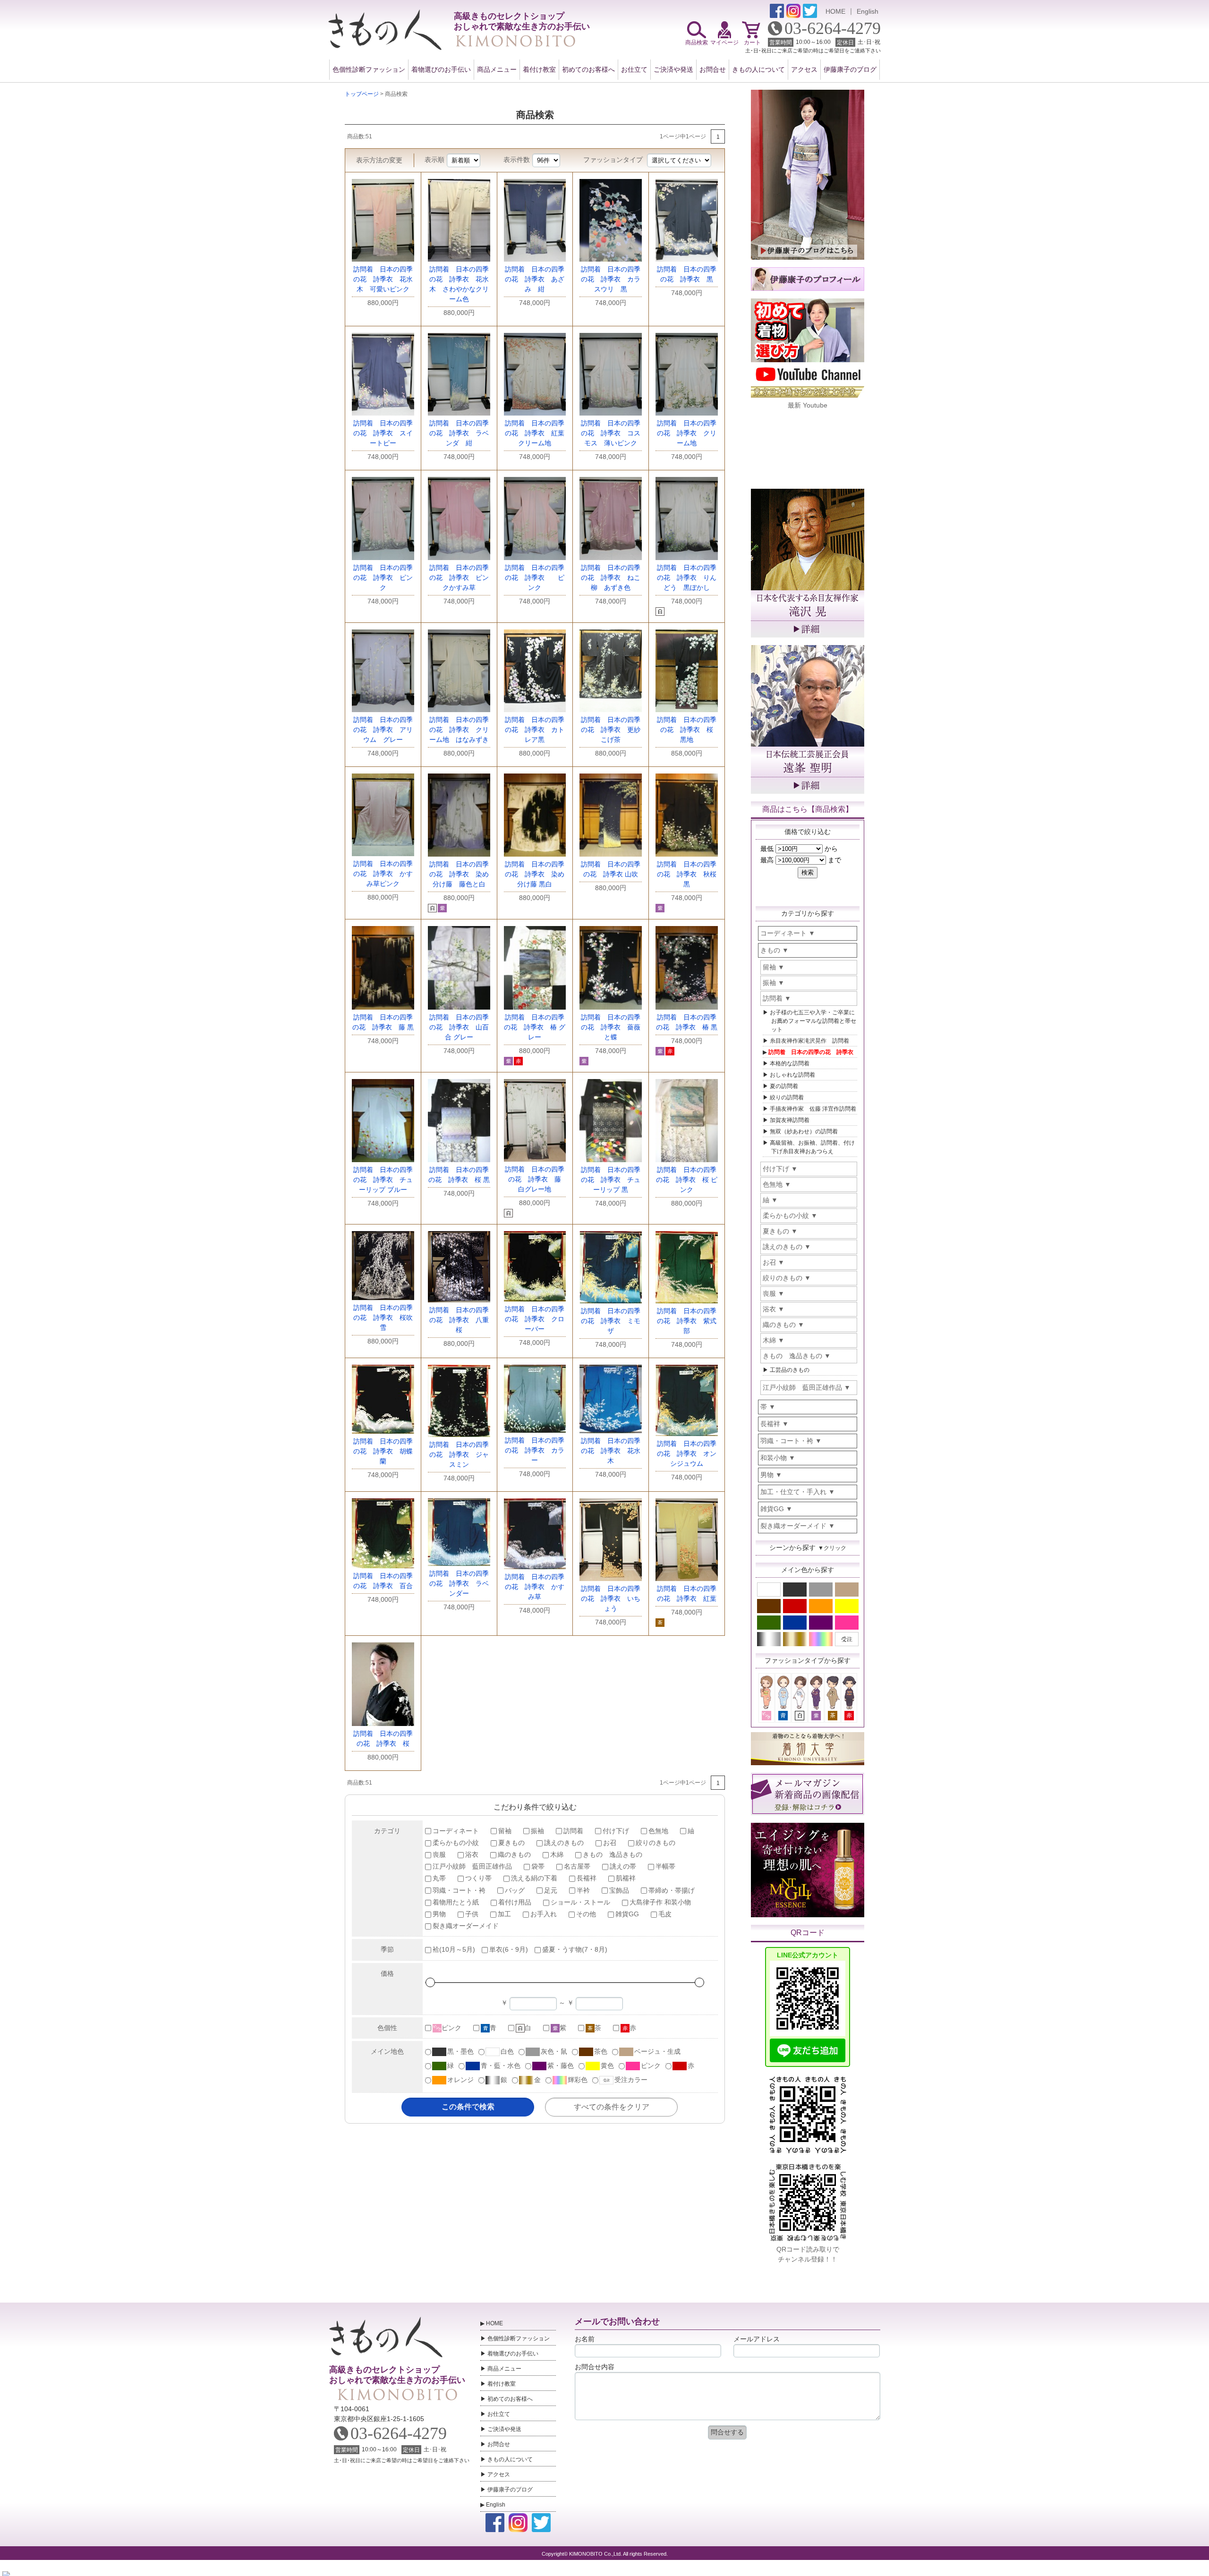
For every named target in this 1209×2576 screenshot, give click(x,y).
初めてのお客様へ (588, 69)
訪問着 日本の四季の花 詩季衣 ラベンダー (459, 1583)
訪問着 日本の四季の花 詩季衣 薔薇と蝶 (611, 1027)
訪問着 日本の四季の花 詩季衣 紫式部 (687, 1321)
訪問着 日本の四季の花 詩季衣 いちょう (611, 1598)
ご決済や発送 (673, 69)
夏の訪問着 (784, 1086)
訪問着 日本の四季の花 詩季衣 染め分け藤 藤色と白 (459, 874)
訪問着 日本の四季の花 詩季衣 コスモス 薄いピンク (611, 433)
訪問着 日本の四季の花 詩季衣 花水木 (611, 1451)
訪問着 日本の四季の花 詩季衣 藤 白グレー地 (536, 1179)
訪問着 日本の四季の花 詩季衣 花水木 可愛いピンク (383, 279)
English (868, 11)
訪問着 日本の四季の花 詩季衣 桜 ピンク (687, 1180)
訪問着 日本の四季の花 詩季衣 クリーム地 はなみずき (459, 730)
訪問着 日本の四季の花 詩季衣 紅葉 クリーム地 (538, 433)
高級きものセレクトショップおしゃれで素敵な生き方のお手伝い (397, 2375)
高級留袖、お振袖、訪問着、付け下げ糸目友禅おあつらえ (812, 1147)
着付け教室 (539, 69)
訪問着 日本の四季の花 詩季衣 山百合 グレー (459, 1027)
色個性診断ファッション (369, 69)
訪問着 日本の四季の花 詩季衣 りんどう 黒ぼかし (687, 578)
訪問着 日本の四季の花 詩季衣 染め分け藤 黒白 (535, 874)
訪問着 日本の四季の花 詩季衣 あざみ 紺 (535, 279)
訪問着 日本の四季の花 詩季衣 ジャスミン (459, 1454)
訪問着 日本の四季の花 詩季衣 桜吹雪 (383, 1318)
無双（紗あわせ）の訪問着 (804, 1131)
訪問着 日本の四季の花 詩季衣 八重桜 (459, 1320)
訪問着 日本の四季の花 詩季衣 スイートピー (383, 433)
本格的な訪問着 (790, 1063)
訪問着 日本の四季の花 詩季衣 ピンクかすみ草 (459, 578)
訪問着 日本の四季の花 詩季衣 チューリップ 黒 (611, 1180)
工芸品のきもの (790, 1370)
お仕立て (634, 69)
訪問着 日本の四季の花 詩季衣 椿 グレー (535, 1027)
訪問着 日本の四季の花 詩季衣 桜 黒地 (688, 730)
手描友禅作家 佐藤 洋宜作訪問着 (813, 1109)
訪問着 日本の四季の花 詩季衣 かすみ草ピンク (383, 874)
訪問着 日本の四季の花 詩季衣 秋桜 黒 (687, 874)
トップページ (362, 94)
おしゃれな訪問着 (792, 1075)
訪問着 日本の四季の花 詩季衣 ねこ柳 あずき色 (611, 578)
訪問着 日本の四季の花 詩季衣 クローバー (535, 1319)
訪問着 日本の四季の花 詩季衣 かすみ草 (535, 1587)
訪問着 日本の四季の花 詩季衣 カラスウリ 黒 (611, 279)
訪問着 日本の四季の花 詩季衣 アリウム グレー (383, 730)
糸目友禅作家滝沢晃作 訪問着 (809, 1041)
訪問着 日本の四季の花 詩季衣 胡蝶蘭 (383, 1451)
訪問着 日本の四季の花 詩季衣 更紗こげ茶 (611, 730)
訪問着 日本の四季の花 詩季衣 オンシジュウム (687, 1454)
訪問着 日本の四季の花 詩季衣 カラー (535, 1450)
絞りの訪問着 (787, 1097)
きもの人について (758, 69)
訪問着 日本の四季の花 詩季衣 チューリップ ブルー (383, 1180)
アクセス (804, 69)
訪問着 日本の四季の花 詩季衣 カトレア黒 (535, 730)
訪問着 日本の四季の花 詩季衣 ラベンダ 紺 (459, 433)
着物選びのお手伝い (441, 69)
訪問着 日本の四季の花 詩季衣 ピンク (383, 578)
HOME (835, 11)
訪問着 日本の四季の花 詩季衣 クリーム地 (687, 433)
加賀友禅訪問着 (790, 1120)
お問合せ (713, 69)
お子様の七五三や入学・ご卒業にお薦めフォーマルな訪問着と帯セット (813, 1021)
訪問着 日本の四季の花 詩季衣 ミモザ (611, 1321)
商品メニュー (497, 69)
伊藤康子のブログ (850, 69)
